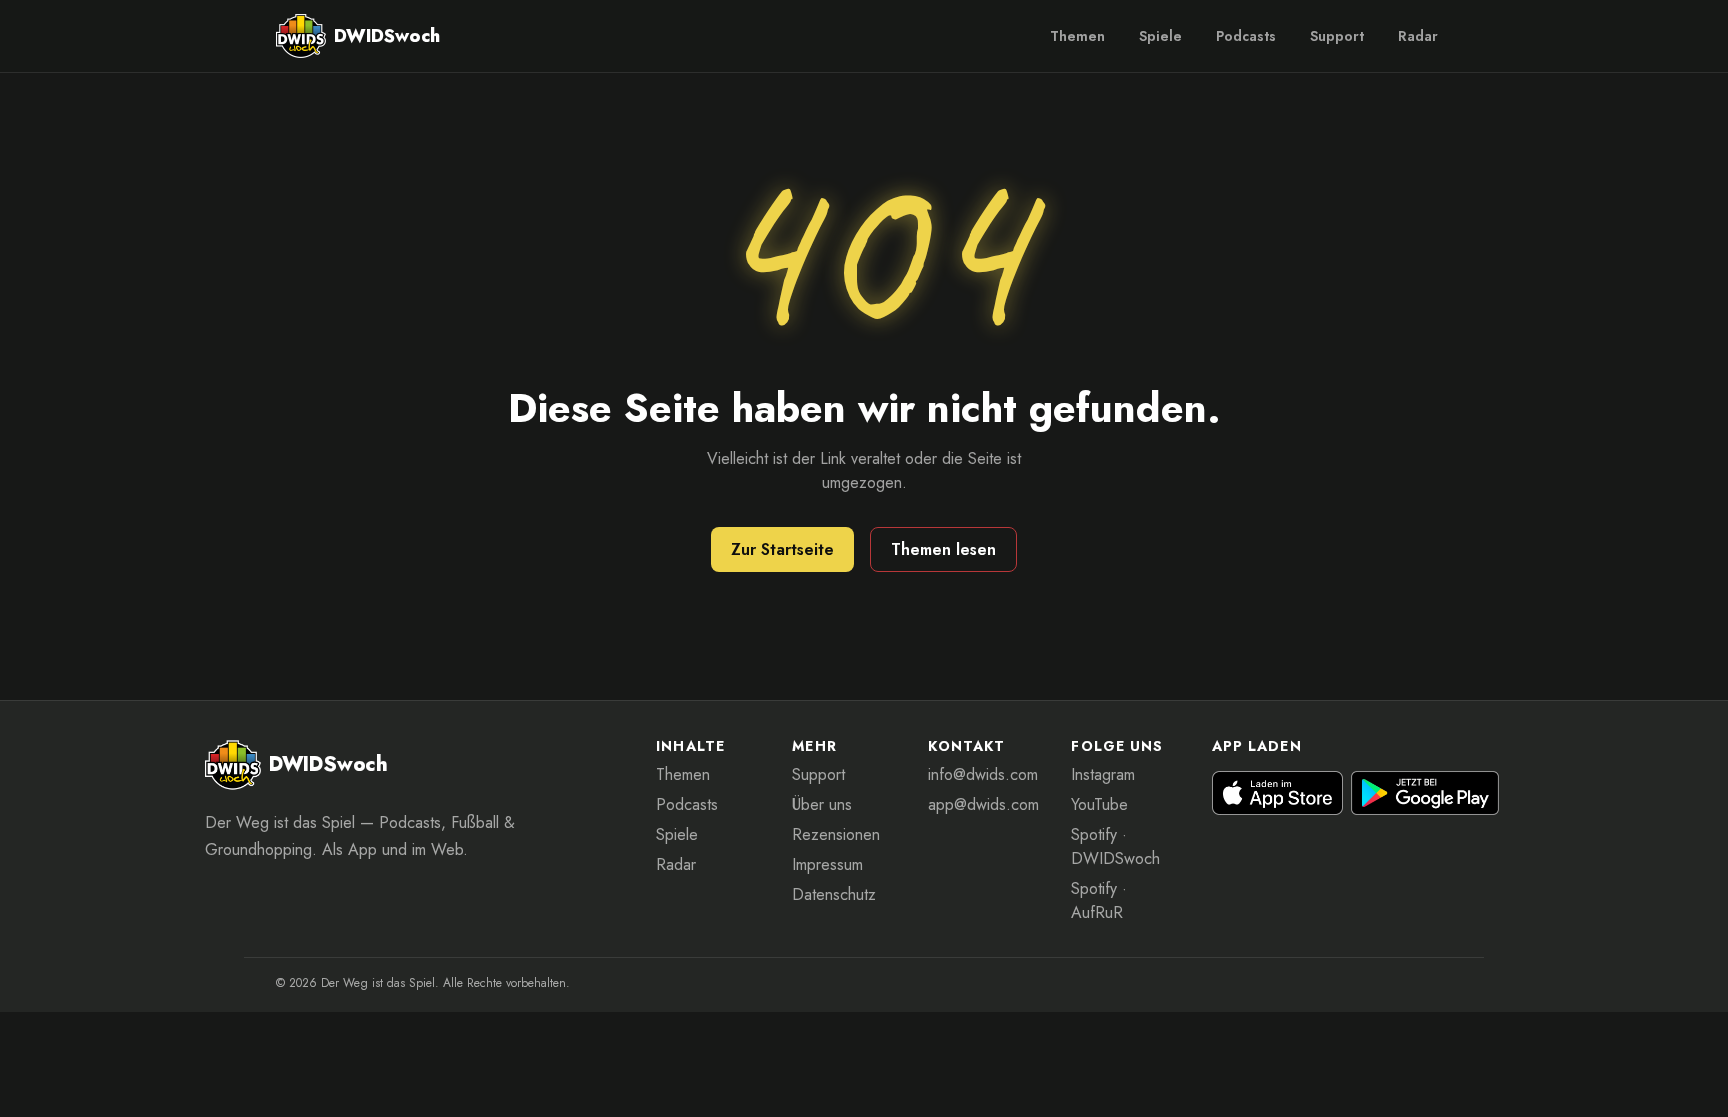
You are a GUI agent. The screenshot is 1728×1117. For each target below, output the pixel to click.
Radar (1418, 36)
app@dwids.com (983, 804)
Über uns (822, 804)
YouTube (1099, 804)
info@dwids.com (983, 774)
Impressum (827, 864)
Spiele (1160, 36)
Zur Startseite (782, 549)
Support (1337, 36)
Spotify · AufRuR (1099, 900)
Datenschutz (834, 894)
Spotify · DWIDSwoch (1115, 846)
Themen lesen (943, 549)
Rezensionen (836, 834)
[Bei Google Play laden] (1425, 793)
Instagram (1103, 774)
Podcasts (1246, 36)
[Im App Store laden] (1278, 793)
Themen (1077, 36)
